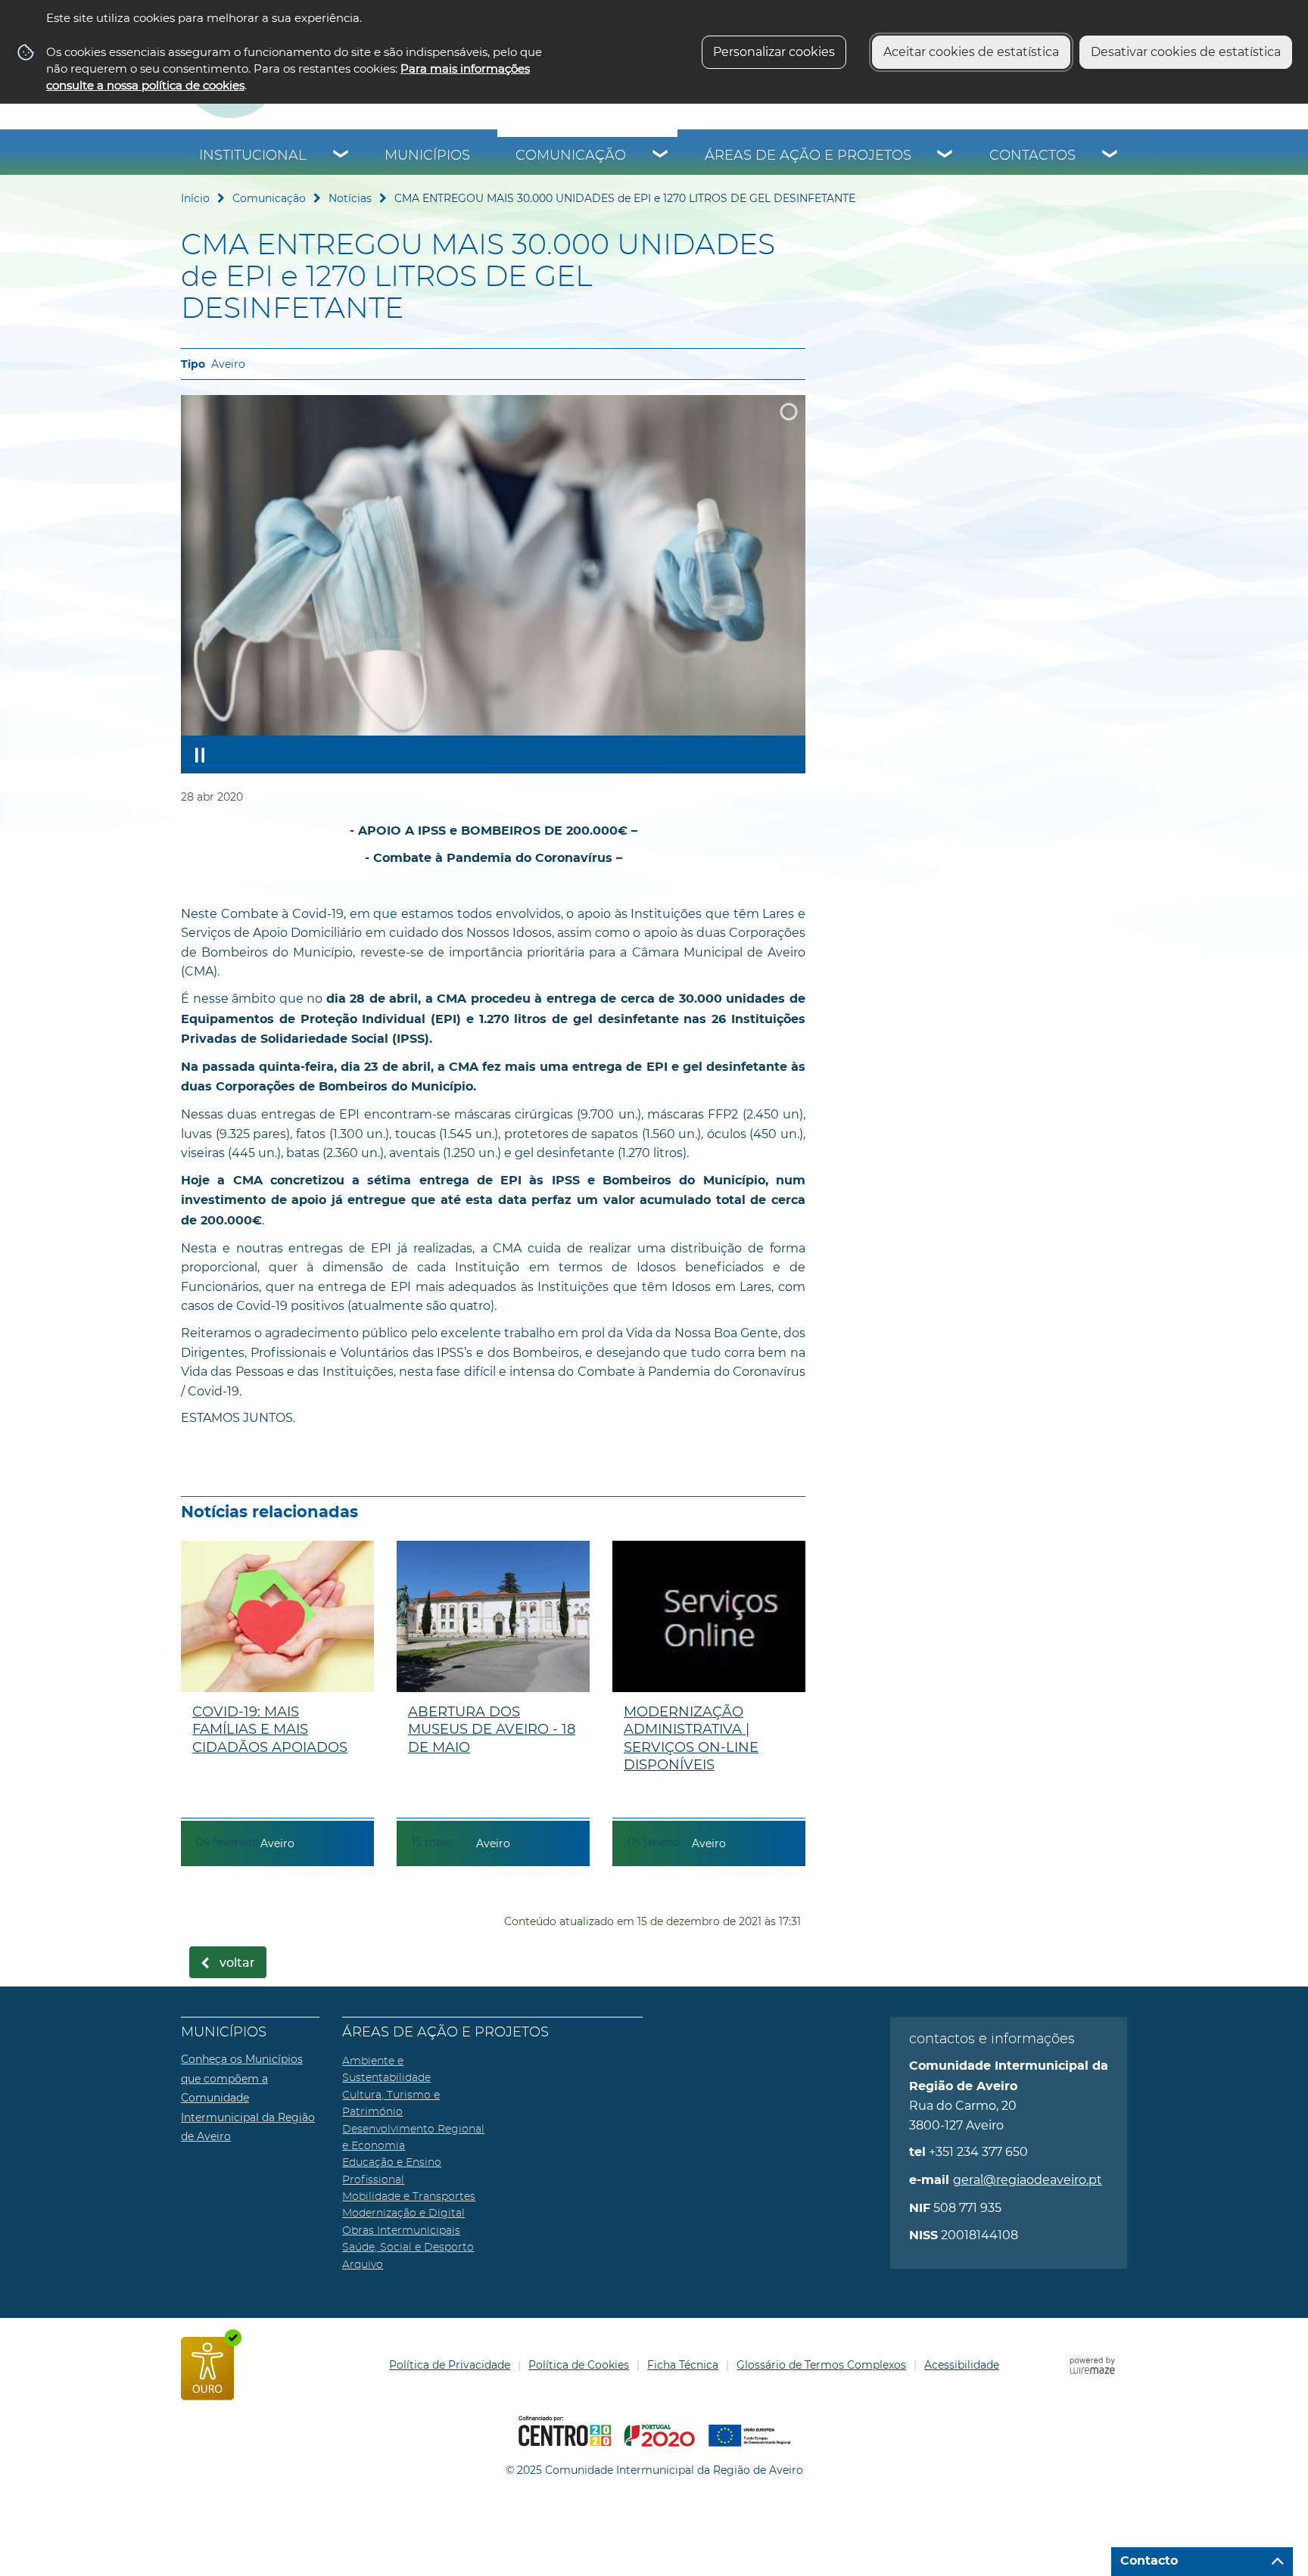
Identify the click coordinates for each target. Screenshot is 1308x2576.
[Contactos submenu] (1110, 156)
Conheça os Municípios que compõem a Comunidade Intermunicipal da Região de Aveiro (248, 2098)
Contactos (1032, 156)
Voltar (237, 1963)
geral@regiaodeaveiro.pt (1028, 2180)
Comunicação (571, 156)
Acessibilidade (962, 2365)
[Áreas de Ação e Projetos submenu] (945, 156)
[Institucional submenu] (341, 156)
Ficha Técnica (683, 2365)
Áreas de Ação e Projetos (808, 156)
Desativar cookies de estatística (1186, 52)
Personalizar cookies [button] (774, 52)
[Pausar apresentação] (200, 754)
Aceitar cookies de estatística (971, 52)
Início (195, 198)
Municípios (427, 156)
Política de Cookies (579, 2365)
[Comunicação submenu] (661, 156)
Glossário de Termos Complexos (821, 2365)
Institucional (253, 156)
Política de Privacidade (450, 2365)
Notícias (350, 198)
